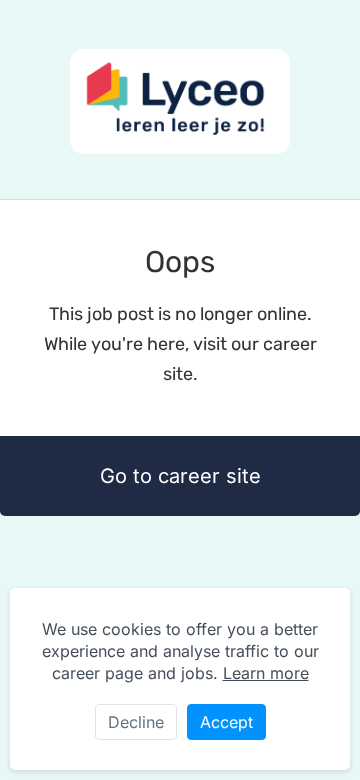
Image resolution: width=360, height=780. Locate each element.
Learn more (266, 673)
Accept (226, 722)
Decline (136, 722)
